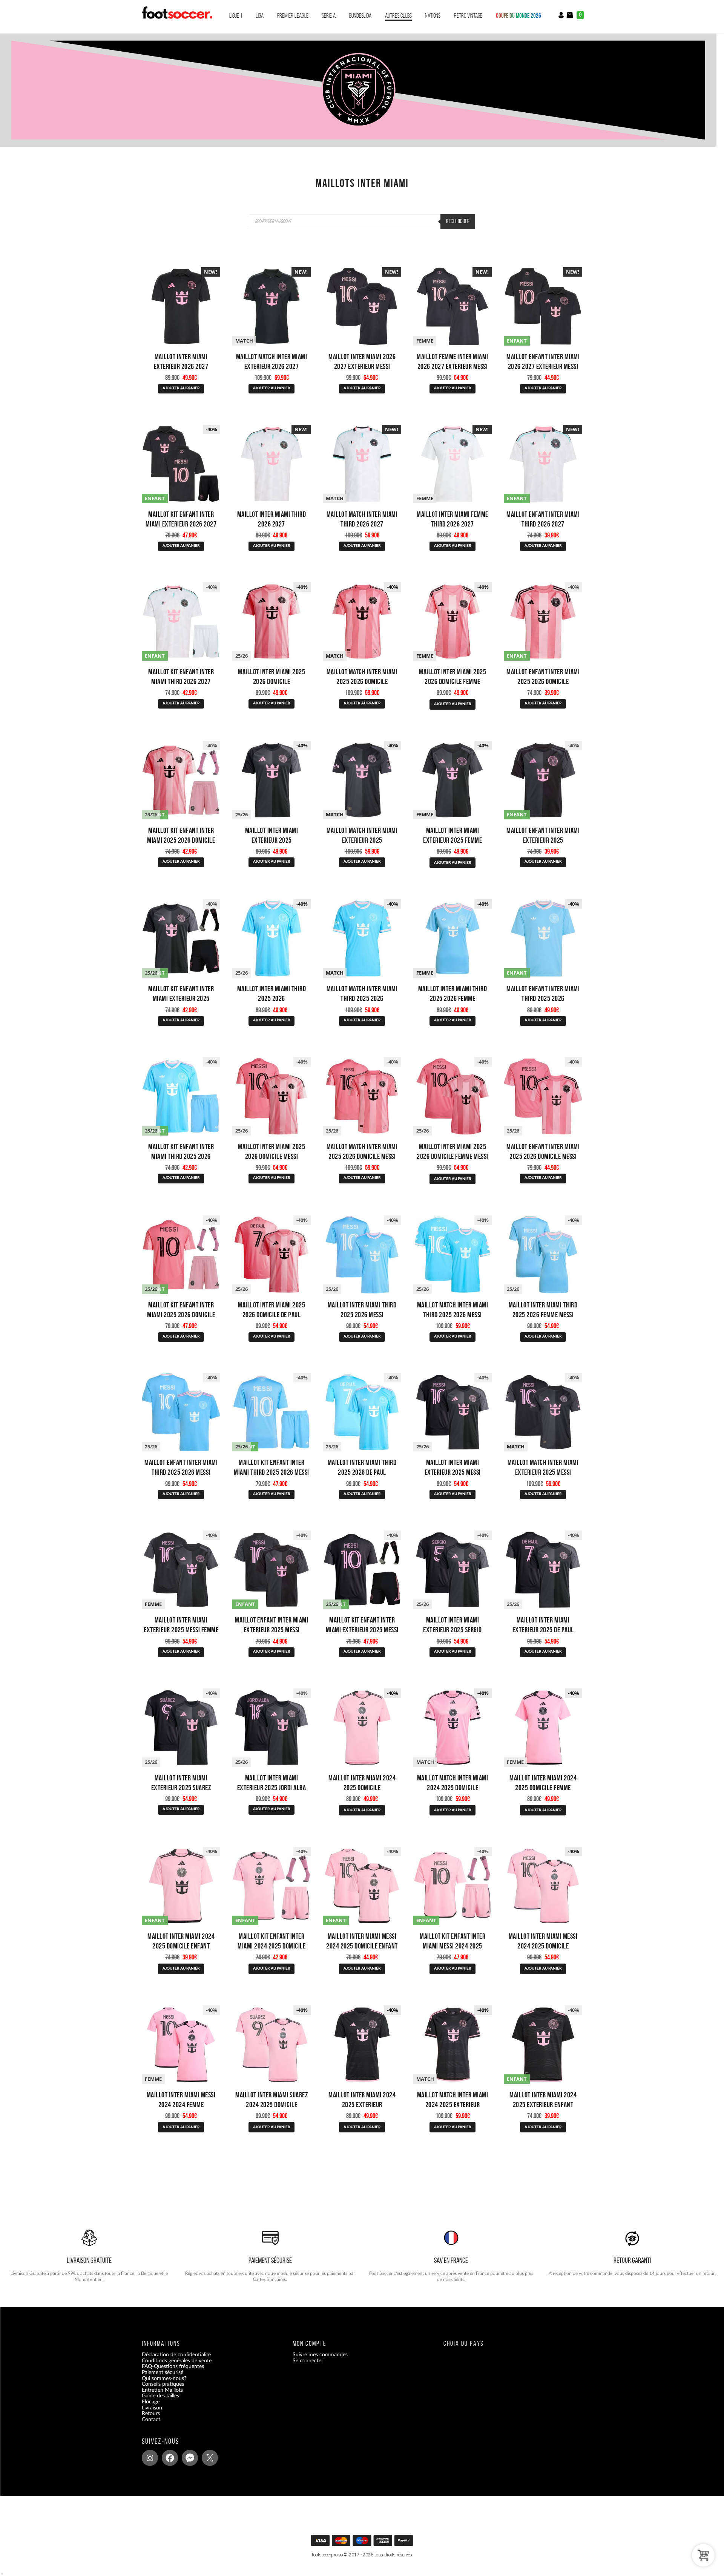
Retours (151, 2414)
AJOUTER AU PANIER (181, 388)
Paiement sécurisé (163, 2372)
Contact (151, 2419)
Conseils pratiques (163, 2384)
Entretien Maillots (162, 2390)
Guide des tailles (160, 2396)
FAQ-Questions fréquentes (173, 2366)
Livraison (152, 2408)
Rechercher (458, 221)
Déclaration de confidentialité (176, 2355)
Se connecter (308, 2360)
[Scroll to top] (363, 2543)
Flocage (151, 2402)
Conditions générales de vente (177, 2360)
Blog (147, 2425)
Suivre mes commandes (320, 2355)
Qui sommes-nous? (164, 2378)
